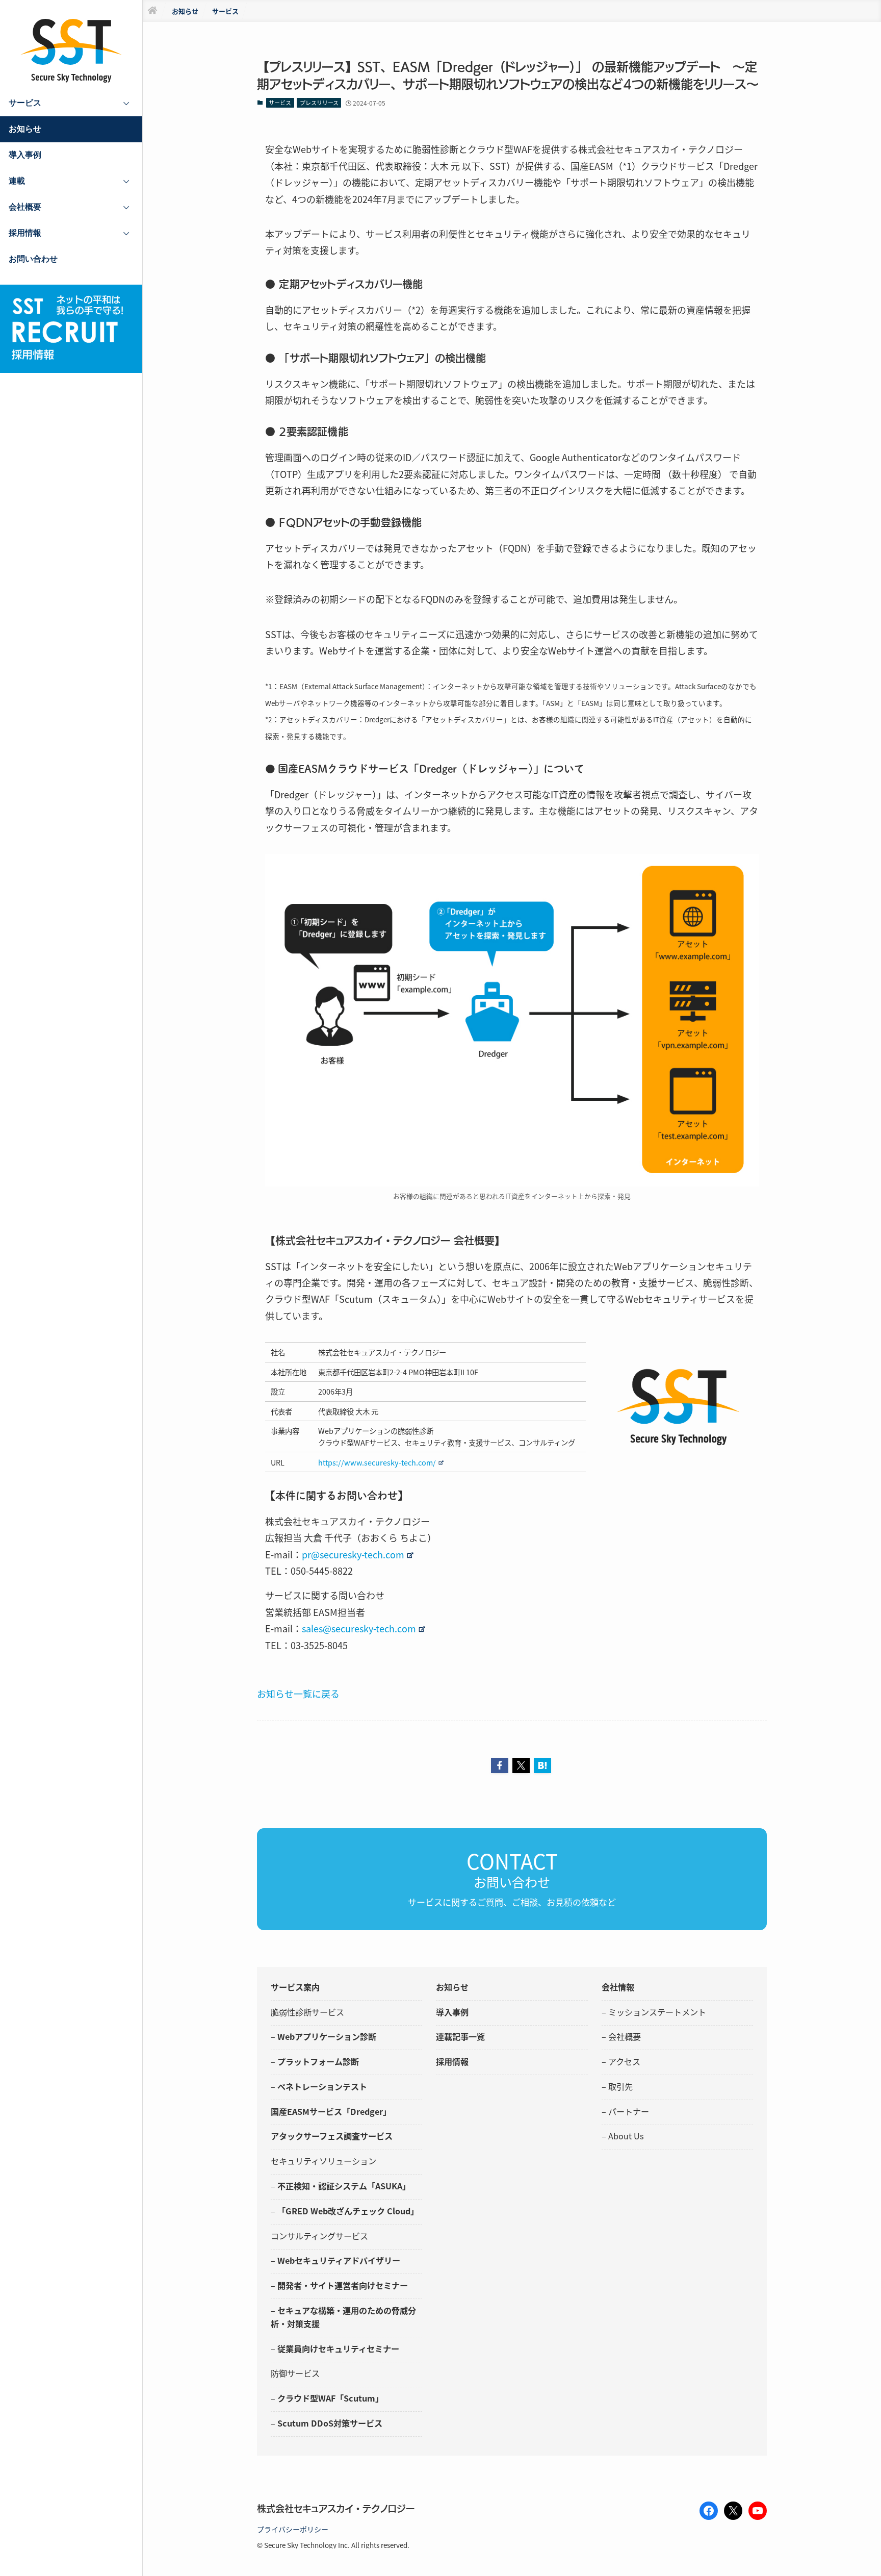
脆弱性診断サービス (307, 2012)
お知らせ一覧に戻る (298, 1694)
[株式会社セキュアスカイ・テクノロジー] (71, 51)
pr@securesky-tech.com (353, 1554)
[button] (500, 1765)
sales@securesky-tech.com (359, 1628)
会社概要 (625, 2036)
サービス (280, 103)
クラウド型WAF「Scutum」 (330, 2398)
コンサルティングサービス (319, 2236)
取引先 (620, 2086)
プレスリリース (319, 103)
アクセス (624, 2061)
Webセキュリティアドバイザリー (339, 2260)
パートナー (629, 2111)
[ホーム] (152, 11)
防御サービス (295, 2373)
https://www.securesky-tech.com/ (377, 1462)
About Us (626, 2136)
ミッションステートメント (657, 2012)
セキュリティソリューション (323, 2161)
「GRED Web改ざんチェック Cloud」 (348, 2211)
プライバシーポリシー (293, 2529)
